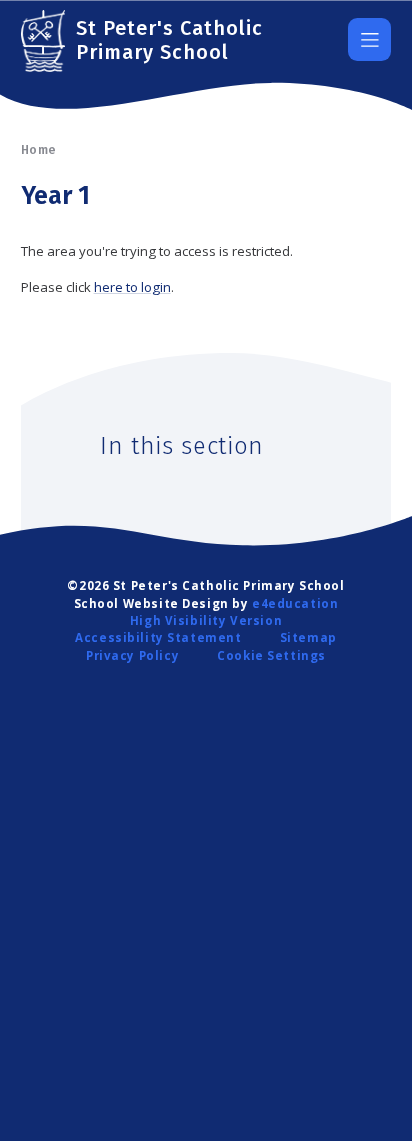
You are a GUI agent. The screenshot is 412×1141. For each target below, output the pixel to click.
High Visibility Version (206, 620)
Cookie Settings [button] (271, 655)
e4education (295, 603)
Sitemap (308, 637)
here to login (132, 287)
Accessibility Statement (158, 637)
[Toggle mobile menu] (369, 39)
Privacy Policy (132, 655)
